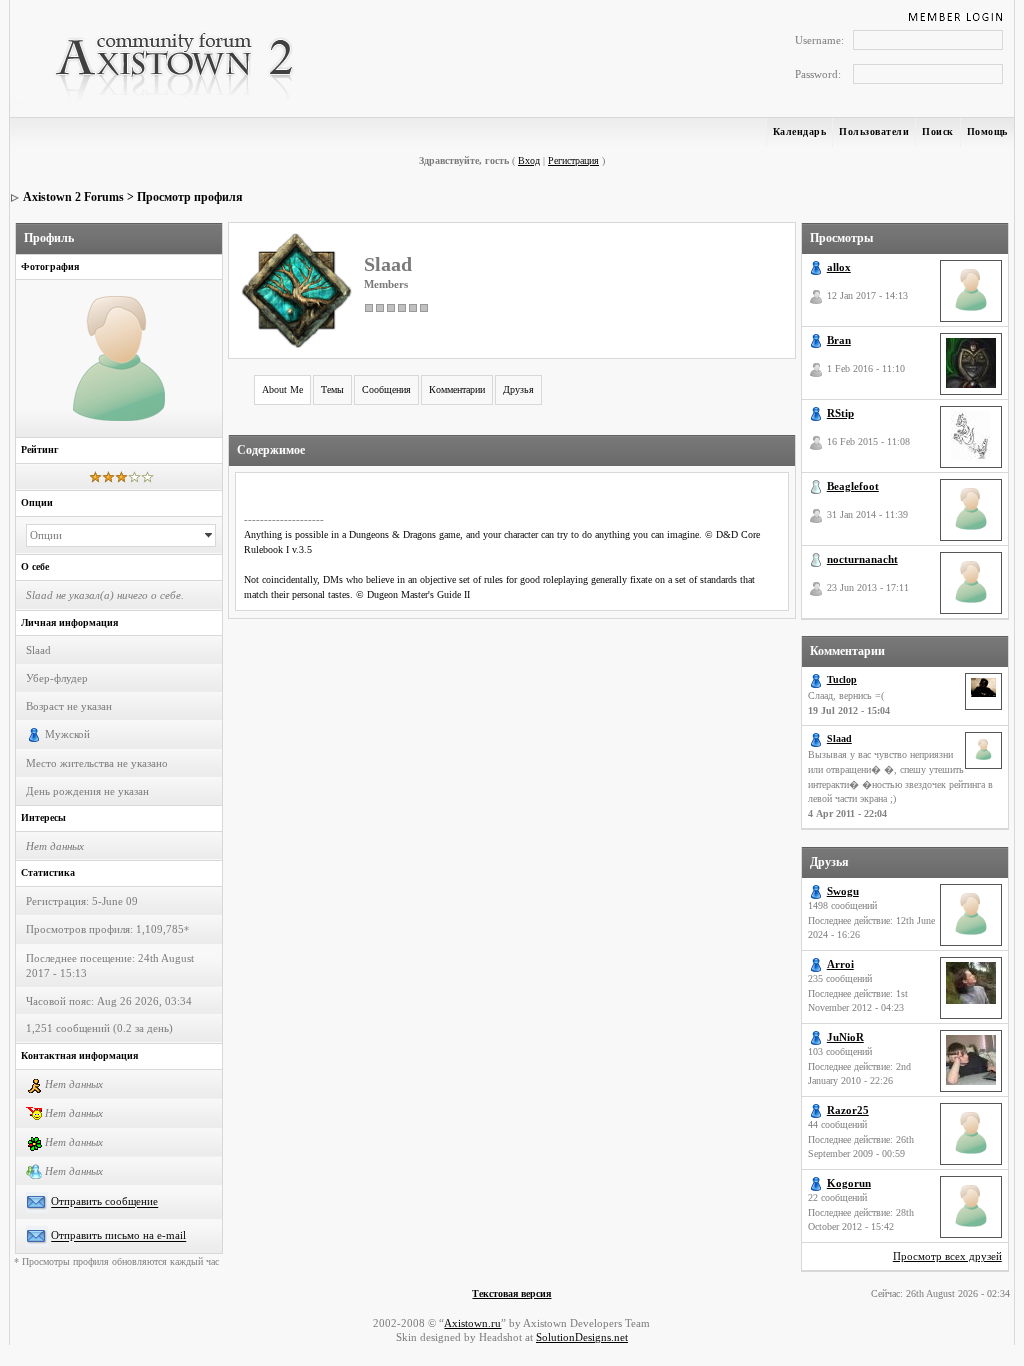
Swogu (843, 891)
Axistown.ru (472, 1323)
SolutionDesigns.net (582, 1337)
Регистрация (573, 160)
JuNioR (845, 1037)
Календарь (800, 131)
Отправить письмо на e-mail (118, 1236)
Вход (529, 160)
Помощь (987, 131)
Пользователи (874, 131)
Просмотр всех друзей (947, 1256)
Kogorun (849, 1183)
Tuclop (842, 679)
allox (839, 267)
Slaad (839, 738)
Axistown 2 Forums (73, 197)
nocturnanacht (862, 559)
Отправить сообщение (104, 1202)
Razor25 (848, 1110)
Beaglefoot (853, 486)
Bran (839, 340)
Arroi (840, 964)
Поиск (938, 131)
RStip (840, 413)
